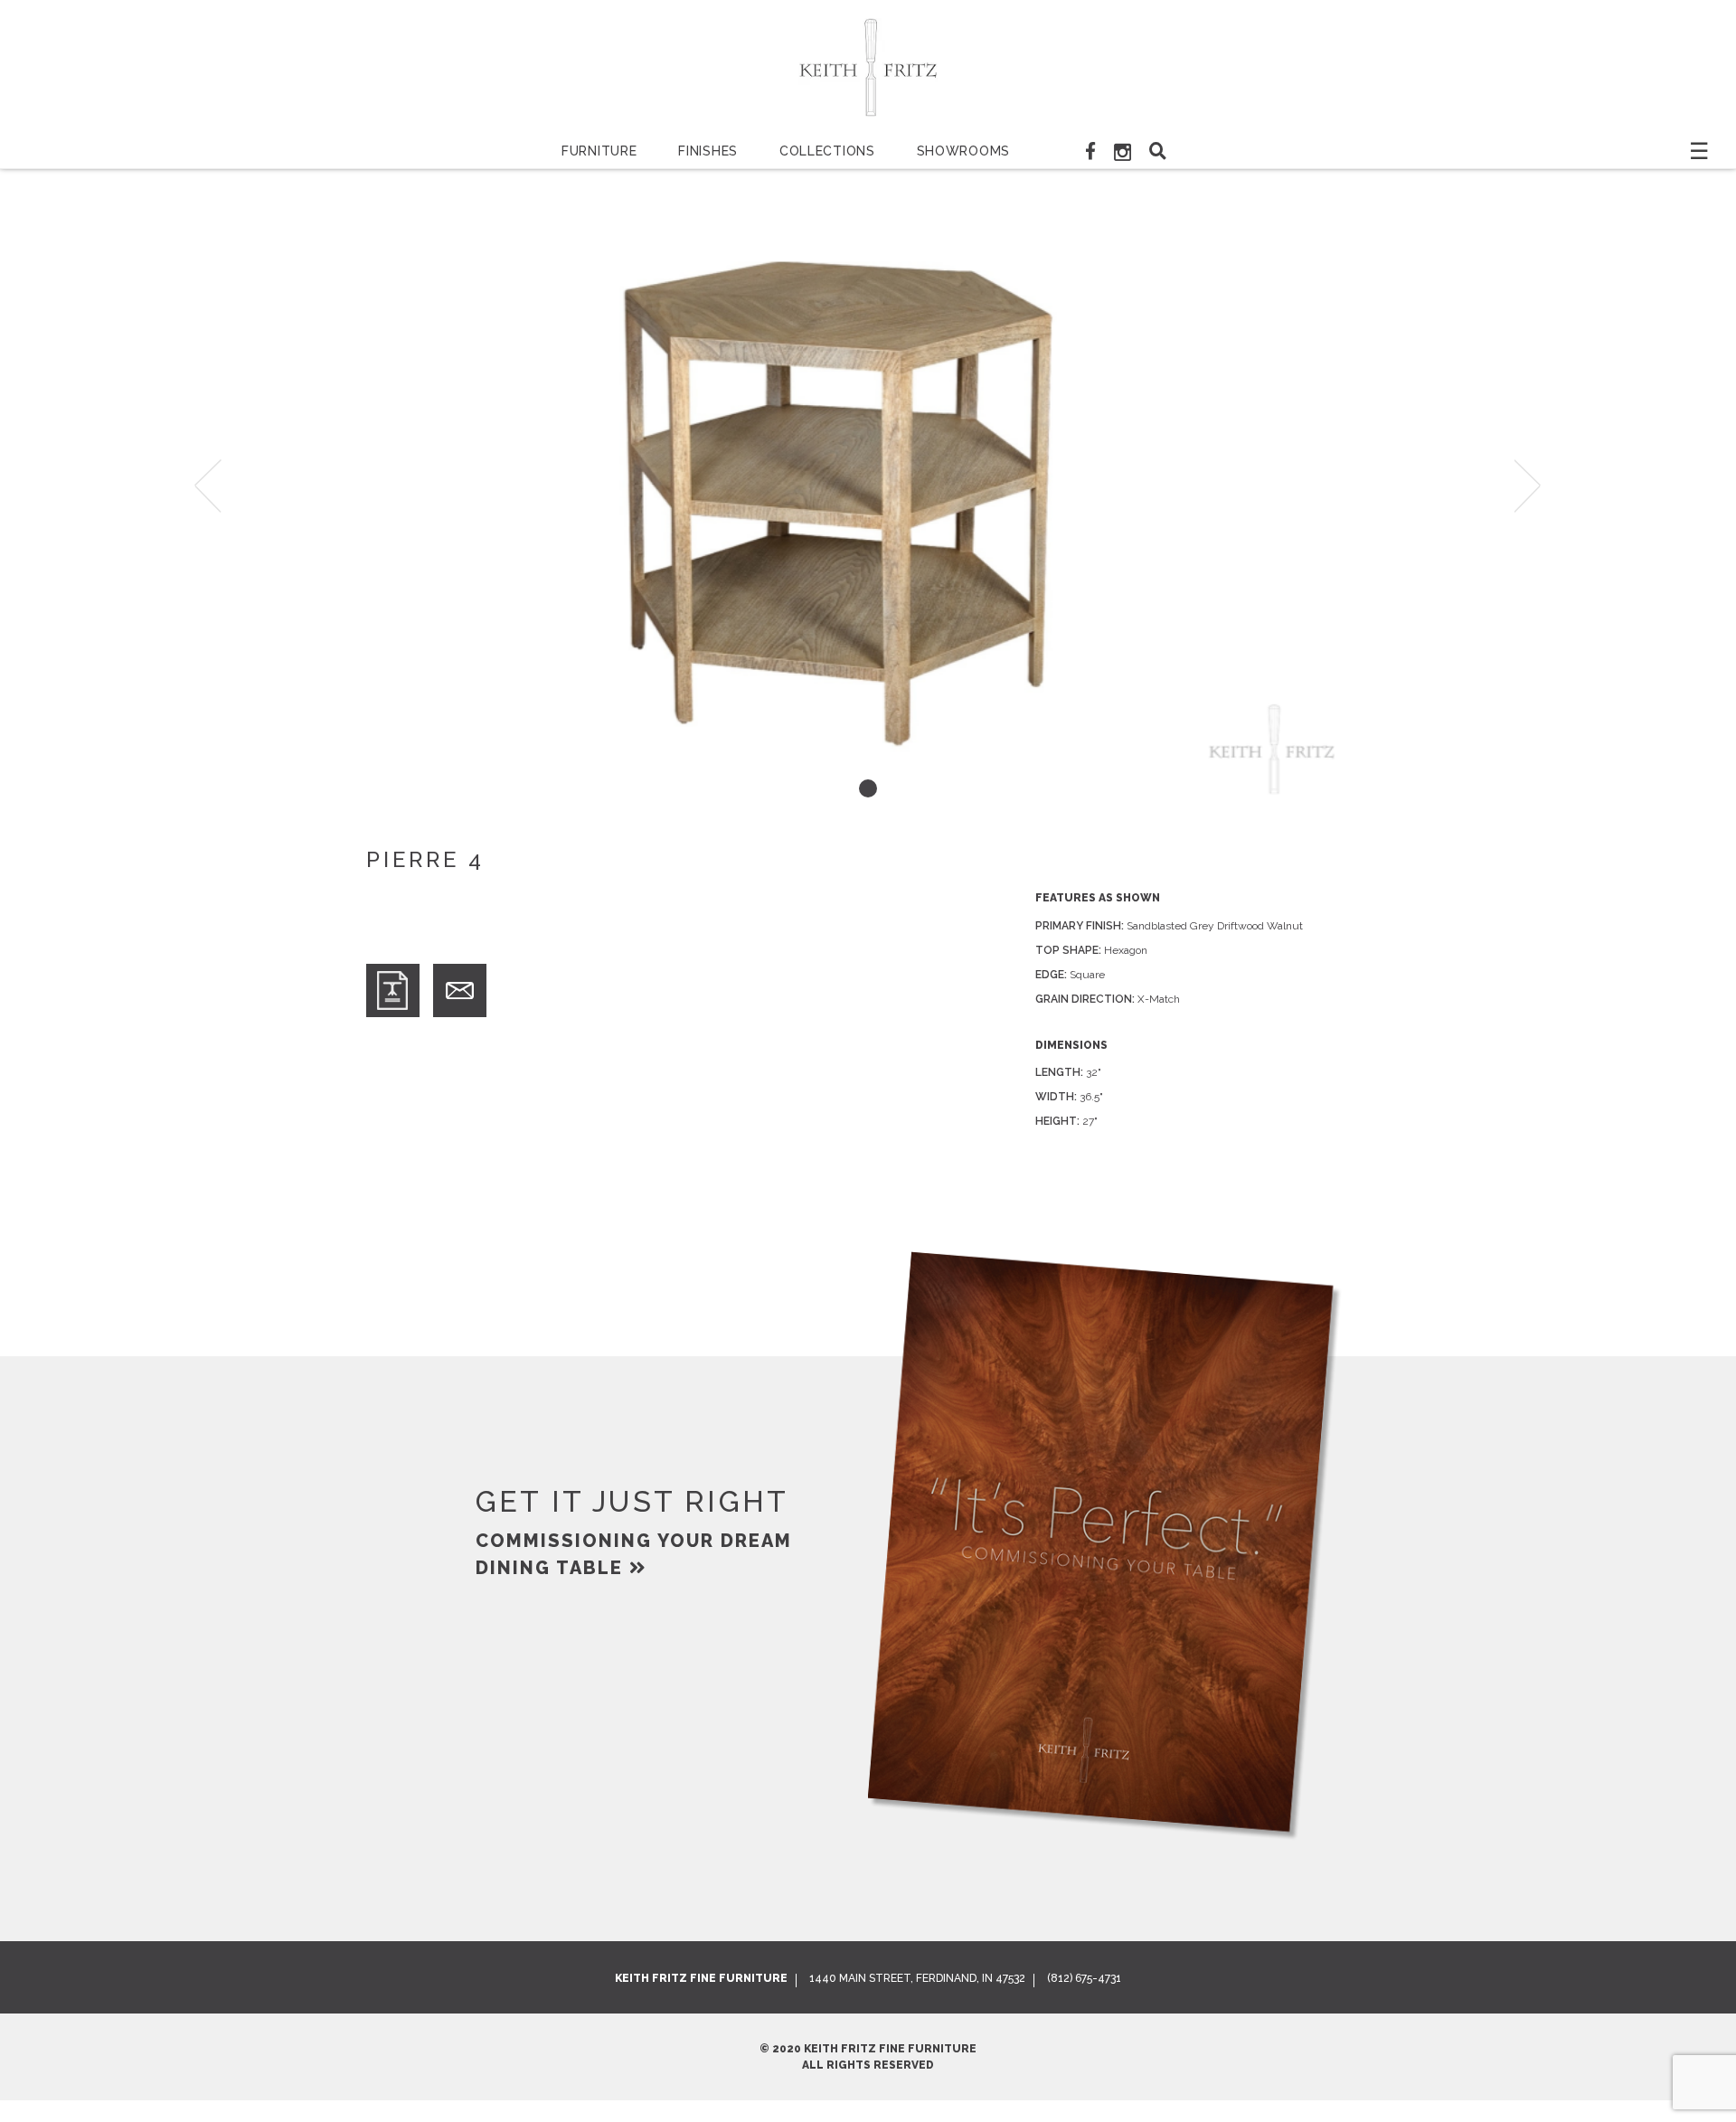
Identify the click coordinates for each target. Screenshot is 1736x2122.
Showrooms (963, 151)
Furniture (599, 151)
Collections (827, 151)
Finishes (708, 151)
